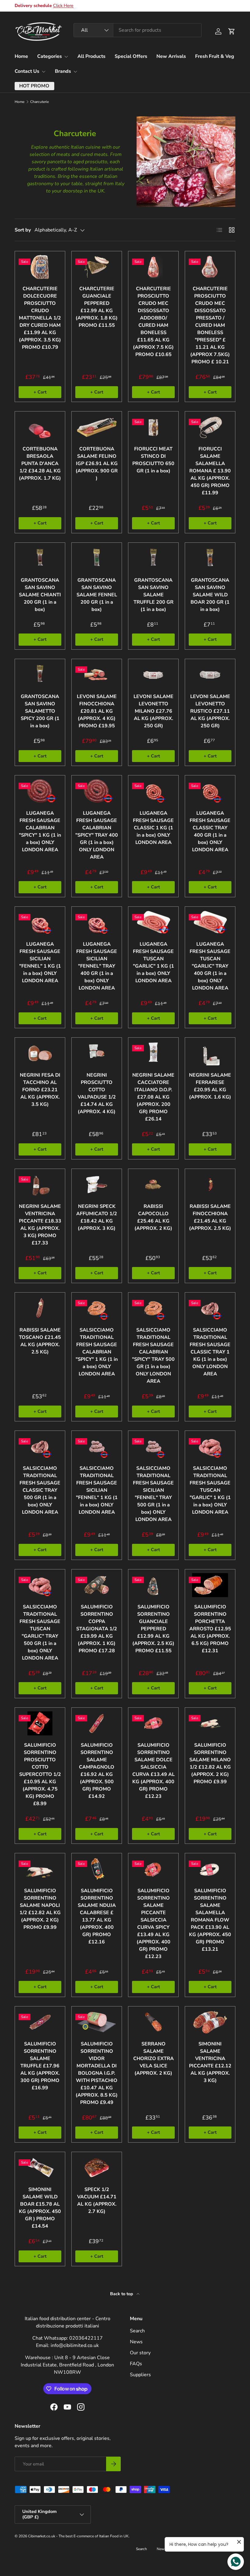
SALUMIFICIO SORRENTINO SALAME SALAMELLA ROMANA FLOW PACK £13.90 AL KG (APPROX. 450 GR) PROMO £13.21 (210, 1920)
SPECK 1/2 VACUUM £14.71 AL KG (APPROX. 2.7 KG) (97, 2200)
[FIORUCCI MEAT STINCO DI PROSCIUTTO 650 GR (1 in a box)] (153, 427)
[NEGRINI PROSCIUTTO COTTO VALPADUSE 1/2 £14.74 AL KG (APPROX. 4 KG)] (97, 1053)
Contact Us (27, 71)
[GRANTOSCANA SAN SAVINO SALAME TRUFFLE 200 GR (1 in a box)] (153, 558)
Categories (50, 56)
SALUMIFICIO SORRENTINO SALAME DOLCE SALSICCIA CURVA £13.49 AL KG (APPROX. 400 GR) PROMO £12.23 (154, 1771)
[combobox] (137, 30)
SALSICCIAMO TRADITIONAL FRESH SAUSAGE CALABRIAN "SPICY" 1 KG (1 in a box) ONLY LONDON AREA (97, 1352)
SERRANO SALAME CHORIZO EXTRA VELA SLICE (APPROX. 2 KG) (154, 2059)
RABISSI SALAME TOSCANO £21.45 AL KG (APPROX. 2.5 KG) (40, 1341)
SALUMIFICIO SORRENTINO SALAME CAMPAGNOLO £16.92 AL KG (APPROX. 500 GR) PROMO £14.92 (97, 1771)
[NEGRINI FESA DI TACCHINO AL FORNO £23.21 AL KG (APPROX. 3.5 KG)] (40, 1053)
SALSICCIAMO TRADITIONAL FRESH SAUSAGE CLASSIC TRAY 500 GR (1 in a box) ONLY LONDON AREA (40, 1490)
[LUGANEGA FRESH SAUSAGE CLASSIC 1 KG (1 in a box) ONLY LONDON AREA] (153, 791)
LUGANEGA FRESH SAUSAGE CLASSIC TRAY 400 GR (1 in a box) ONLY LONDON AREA (210, 831)
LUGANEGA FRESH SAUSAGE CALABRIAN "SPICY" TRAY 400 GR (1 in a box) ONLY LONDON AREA (97, 835)
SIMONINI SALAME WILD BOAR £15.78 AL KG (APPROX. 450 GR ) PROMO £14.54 (40, 2208)
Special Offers (131, 56)
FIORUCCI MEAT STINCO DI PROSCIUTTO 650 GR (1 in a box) (153, 460)
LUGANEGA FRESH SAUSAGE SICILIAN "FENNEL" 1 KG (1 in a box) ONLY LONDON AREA (40, 962)
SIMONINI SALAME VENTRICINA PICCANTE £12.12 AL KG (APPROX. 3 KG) (210, 2062)
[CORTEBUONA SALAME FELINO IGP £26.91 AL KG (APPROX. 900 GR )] (97, 427)
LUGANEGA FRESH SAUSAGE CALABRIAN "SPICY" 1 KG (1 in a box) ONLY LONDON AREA (40, 831)
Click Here (63, 5)
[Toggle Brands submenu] (75, 72)
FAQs (136, 2364)
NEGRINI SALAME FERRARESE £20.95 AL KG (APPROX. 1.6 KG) (210, 1086)
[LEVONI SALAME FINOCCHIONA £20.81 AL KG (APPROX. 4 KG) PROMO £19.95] (97, 675)
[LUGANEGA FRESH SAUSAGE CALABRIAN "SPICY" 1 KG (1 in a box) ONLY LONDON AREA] (40, 791)
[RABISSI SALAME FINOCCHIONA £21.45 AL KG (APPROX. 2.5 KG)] (210, 1185)
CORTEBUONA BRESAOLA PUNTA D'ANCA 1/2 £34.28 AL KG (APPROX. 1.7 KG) (40, 464)
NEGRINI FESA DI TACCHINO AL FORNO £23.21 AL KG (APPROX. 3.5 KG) (40, 1090)
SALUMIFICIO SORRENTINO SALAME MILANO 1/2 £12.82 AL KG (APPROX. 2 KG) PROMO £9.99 (210, 1763)
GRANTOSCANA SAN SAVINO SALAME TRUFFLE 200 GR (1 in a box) (154, 595)
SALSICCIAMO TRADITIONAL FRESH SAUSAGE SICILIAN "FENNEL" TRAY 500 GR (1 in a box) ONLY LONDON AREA (153, 1494)
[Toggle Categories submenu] (66, 57)
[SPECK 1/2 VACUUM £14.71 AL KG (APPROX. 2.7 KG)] (97, 2168)
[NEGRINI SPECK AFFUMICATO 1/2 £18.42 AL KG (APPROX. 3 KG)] (97, 1185)
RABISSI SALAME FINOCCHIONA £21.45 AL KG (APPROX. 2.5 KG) (210, 1217)
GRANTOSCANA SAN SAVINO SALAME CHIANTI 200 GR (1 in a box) (40, 595)
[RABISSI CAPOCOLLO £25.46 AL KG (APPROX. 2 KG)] (153, 1185)
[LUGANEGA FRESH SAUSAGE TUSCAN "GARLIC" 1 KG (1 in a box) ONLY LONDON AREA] (153, 922)
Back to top (122, 2294)
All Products (91, 56)
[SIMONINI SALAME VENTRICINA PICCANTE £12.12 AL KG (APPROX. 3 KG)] (210, 2022)
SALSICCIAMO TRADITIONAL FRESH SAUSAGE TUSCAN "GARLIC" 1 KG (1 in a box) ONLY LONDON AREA (210, 1490)
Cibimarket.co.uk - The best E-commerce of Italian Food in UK (78, 2536)
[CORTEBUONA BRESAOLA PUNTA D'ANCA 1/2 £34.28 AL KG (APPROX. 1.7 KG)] (40, 427)
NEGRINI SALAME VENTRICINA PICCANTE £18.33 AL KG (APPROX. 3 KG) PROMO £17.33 (40, 1225)
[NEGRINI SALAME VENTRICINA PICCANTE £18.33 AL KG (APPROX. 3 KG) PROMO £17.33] (40, 1185)
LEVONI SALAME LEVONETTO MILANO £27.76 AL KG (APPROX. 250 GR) (154, 711)
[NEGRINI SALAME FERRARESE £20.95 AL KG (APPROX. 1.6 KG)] (210, 1053)
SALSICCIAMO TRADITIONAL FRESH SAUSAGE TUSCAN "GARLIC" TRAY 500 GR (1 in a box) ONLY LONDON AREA (40, 1632)
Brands (63, 71)
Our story (140, 2353)
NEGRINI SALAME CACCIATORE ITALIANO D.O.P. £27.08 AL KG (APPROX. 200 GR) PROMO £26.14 (153, 1097)
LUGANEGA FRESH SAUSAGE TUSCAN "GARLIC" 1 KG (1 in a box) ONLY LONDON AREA (154, 962)
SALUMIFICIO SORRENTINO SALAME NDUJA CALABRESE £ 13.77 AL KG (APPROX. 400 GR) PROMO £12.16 (97, 1916)
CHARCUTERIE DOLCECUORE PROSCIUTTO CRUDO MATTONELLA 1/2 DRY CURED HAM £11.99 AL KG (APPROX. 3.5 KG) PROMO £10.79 (40, 318)
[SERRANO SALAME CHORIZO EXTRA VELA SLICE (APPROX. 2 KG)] (153, 2022)
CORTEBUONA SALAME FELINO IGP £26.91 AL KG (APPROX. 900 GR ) (97, 464)
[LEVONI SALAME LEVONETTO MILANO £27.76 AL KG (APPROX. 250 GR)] (153, 675)
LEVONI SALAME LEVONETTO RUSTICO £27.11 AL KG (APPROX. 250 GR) (210, 711)
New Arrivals (171, 56)
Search (137, 2331)
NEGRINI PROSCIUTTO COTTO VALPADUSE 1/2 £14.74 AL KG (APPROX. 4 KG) (97, 1093)
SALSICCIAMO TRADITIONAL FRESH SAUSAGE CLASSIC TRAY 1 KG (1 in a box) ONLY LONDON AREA (210, 1352)
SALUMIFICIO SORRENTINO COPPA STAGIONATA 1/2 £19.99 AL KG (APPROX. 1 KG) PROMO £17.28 (97, 1629)
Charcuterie (39, 102)
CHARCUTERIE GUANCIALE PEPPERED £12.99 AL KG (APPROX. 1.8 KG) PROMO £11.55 (97, 307)
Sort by (23, 230)
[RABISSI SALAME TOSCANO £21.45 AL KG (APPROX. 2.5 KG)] (40, 1308)
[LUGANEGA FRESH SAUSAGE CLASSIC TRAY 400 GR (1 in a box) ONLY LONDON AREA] (210, 791)
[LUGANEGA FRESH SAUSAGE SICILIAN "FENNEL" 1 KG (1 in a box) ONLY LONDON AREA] (40, 922)
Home (21, 56)
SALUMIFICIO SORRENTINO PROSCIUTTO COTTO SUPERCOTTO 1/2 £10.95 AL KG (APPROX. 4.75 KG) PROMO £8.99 (40, 1774)
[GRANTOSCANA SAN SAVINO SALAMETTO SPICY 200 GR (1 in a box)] (40, 675)
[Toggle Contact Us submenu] (44, 72)
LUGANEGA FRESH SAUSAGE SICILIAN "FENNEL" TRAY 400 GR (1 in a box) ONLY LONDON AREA (97, 966)
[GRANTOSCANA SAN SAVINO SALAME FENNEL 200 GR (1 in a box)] (97, 558)
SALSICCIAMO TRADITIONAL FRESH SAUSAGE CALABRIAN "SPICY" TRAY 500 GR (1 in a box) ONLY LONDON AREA (153, 1356)
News (136, 2342)
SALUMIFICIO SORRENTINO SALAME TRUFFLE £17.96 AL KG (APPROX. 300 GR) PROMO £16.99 (40, 2066)
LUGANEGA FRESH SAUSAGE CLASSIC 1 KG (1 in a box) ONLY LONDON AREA (153, 828)
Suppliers (140, 2375)
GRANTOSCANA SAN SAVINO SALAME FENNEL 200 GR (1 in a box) (97, 595)
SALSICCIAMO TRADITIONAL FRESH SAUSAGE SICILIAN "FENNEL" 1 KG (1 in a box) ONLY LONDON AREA (97, 1490)
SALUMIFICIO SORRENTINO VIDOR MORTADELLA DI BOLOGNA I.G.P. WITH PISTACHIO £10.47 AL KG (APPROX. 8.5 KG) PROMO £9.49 (97, 2073)
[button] (232, 31)
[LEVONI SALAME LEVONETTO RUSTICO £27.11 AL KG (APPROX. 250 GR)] (210, 675)
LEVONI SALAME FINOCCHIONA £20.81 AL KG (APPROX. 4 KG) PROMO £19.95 (97, 711)
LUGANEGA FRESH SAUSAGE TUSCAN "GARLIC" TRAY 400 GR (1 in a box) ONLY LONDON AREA (210, 966)
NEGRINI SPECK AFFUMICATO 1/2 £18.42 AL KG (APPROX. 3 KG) (97, 1217)
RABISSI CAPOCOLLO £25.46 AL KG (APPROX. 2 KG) (153, 1217)
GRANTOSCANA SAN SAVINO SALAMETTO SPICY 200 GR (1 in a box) (40, 711)
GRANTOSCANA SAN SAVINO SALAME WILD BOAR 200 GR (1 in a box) (210, 595)
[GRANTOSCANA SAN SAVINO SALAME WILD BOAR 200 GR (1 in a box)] (210, 558)
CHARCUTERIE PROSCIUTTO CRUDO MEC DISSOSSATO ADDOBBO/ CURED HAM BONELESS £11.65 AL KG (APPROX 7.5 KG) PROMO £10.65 (153, 322)
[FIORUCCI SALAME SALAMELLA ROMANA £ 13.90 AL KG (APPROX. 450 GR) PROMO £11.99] (210, 427)
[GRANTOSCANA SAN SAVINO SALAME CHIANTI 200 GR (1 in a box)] (40, 558)
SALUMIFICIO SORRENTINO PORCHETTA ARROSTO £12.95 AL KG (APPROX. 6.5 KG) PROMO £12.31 (210, 1629)
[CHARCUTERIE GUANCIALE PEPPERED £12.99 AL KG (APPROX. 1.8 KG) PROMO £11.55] (97, 267)
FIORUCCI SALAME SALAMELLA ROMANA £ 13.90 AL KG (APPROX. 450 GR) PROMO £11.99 (210, 471)
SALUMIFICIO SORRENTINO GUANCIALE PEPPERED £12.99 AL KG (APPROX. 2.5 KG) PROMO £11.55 (153, 1629)
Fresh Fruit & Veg (215, 56)
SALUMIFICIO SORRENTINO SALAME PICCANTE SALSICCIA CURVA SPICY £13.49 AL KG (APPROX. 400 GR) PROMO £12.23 (154, 1924)
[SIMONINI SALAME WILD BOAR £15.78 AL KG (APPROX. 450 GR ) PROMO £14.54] (40, 2168)
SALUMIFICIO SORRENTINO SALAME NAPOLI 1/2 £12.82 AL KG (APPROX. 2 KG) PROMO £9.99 (40, 1909)
